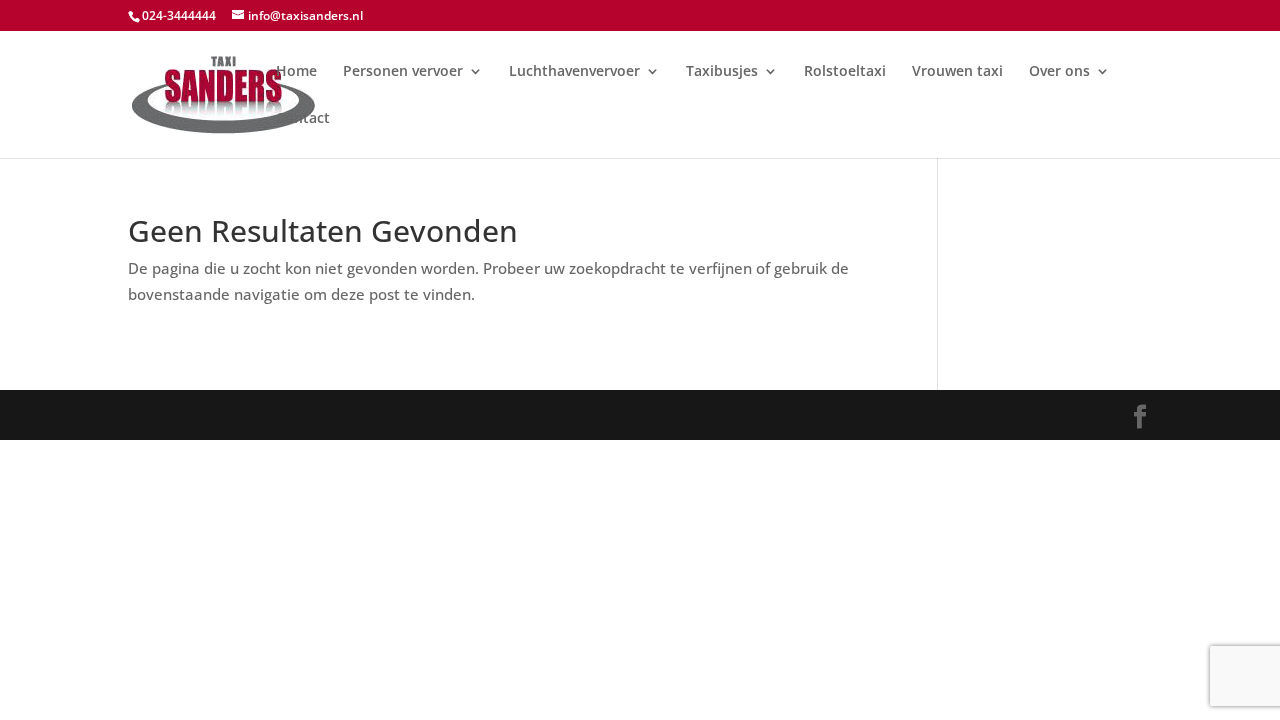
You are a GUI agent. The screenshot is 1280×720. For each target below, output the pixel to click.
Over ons (1059, 72)
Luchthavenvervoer (574, 72)
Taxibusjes (722, 72)
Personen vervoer (403, 72)
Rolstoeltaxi (845, 72)
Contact (303, 119)
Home (296, 72)
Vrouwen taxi (957, 72)
